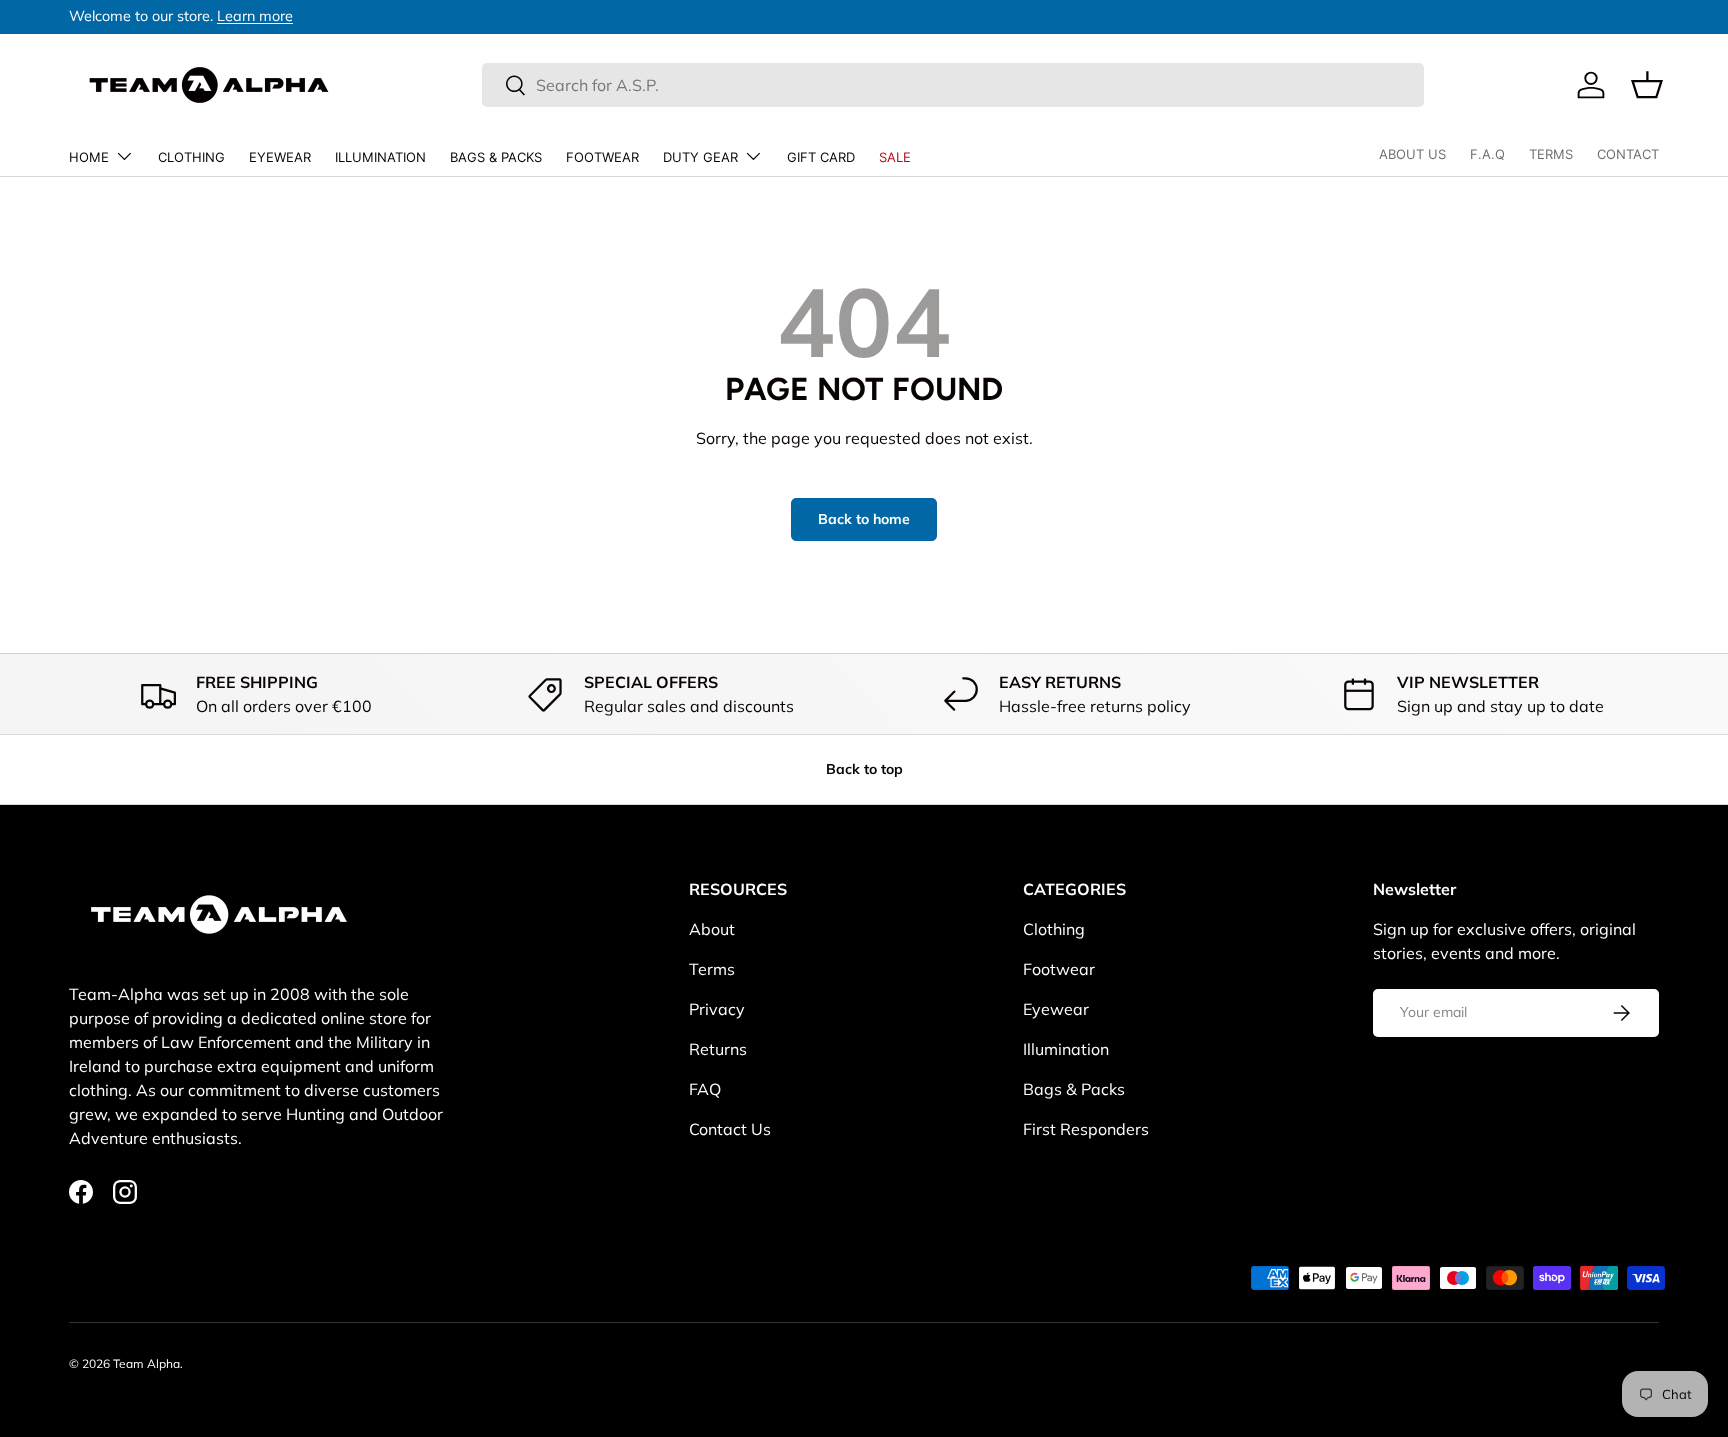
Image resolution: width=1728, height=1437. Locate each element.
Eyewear (280, 157)
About (712, 929)
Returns (718, 1049)
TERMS (1551, 154)
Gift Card (821, 157)
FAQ (705, 1089)
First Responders (1086, 1129)
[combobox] (952, 85)
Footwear (602, 157)
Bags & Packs (496, 157)
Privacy (717, 1009)
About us (1412, 154)
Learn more (255, 16)
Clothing (191, 157)
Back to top (864, 769)
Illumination (380, 157)
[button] (1647, 85)
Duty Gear (700, 157)
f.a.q (1487, 154)
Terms (712, 969)
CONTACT (1628, 154)
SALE (895, 157)
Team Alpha (146, 1363)
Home (89, 157)
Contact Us (730, 1129)
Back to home (864, 519)
